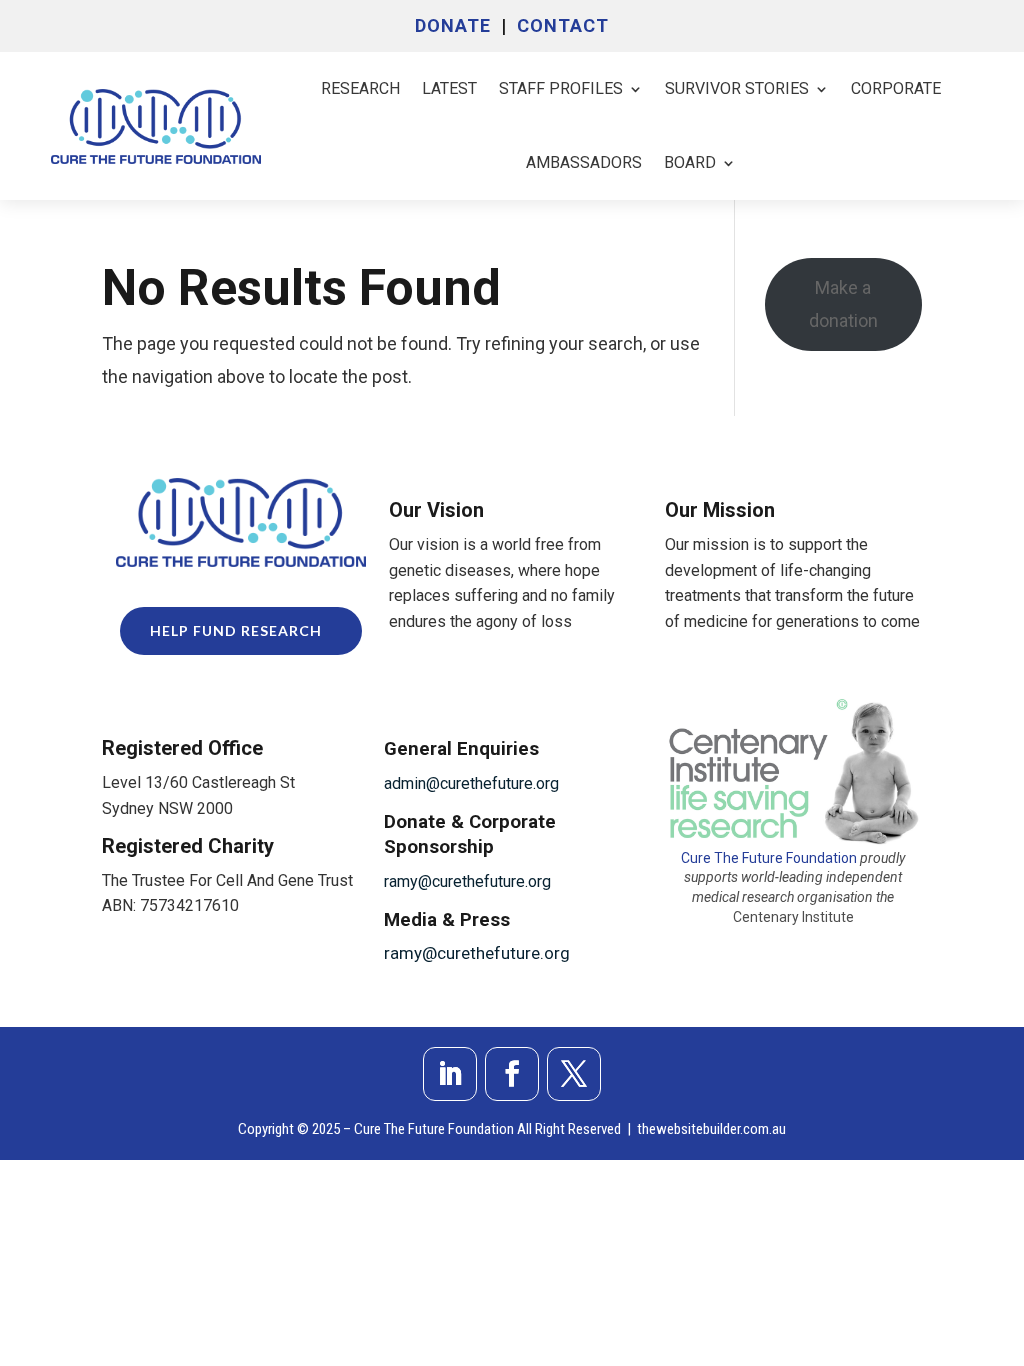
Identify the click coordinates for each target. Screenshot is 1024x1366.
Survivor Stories (737, 88)
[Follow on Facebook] (512, 1074)
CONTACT (563, 25)
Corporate (896, 88)
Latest (449, 88)
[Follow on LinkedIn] (450, 1074)
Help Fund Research (236, 630)
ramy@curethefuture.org (467, 881)
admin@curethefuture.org (471, 783)
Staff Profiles (561, 88)
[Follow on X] (574, 1074)
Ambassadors (584, 162)
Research (360, 88)
